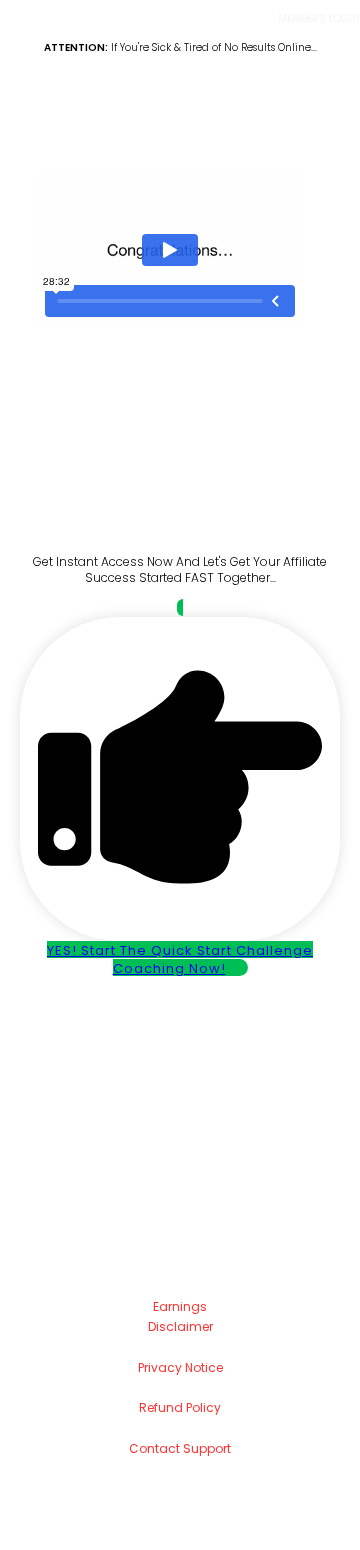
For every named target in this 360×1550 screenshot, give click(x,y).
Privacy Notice (180, 1367)
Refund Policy (180, 1407)
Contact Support (180, 1448)
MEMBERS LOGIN (319, 18)
